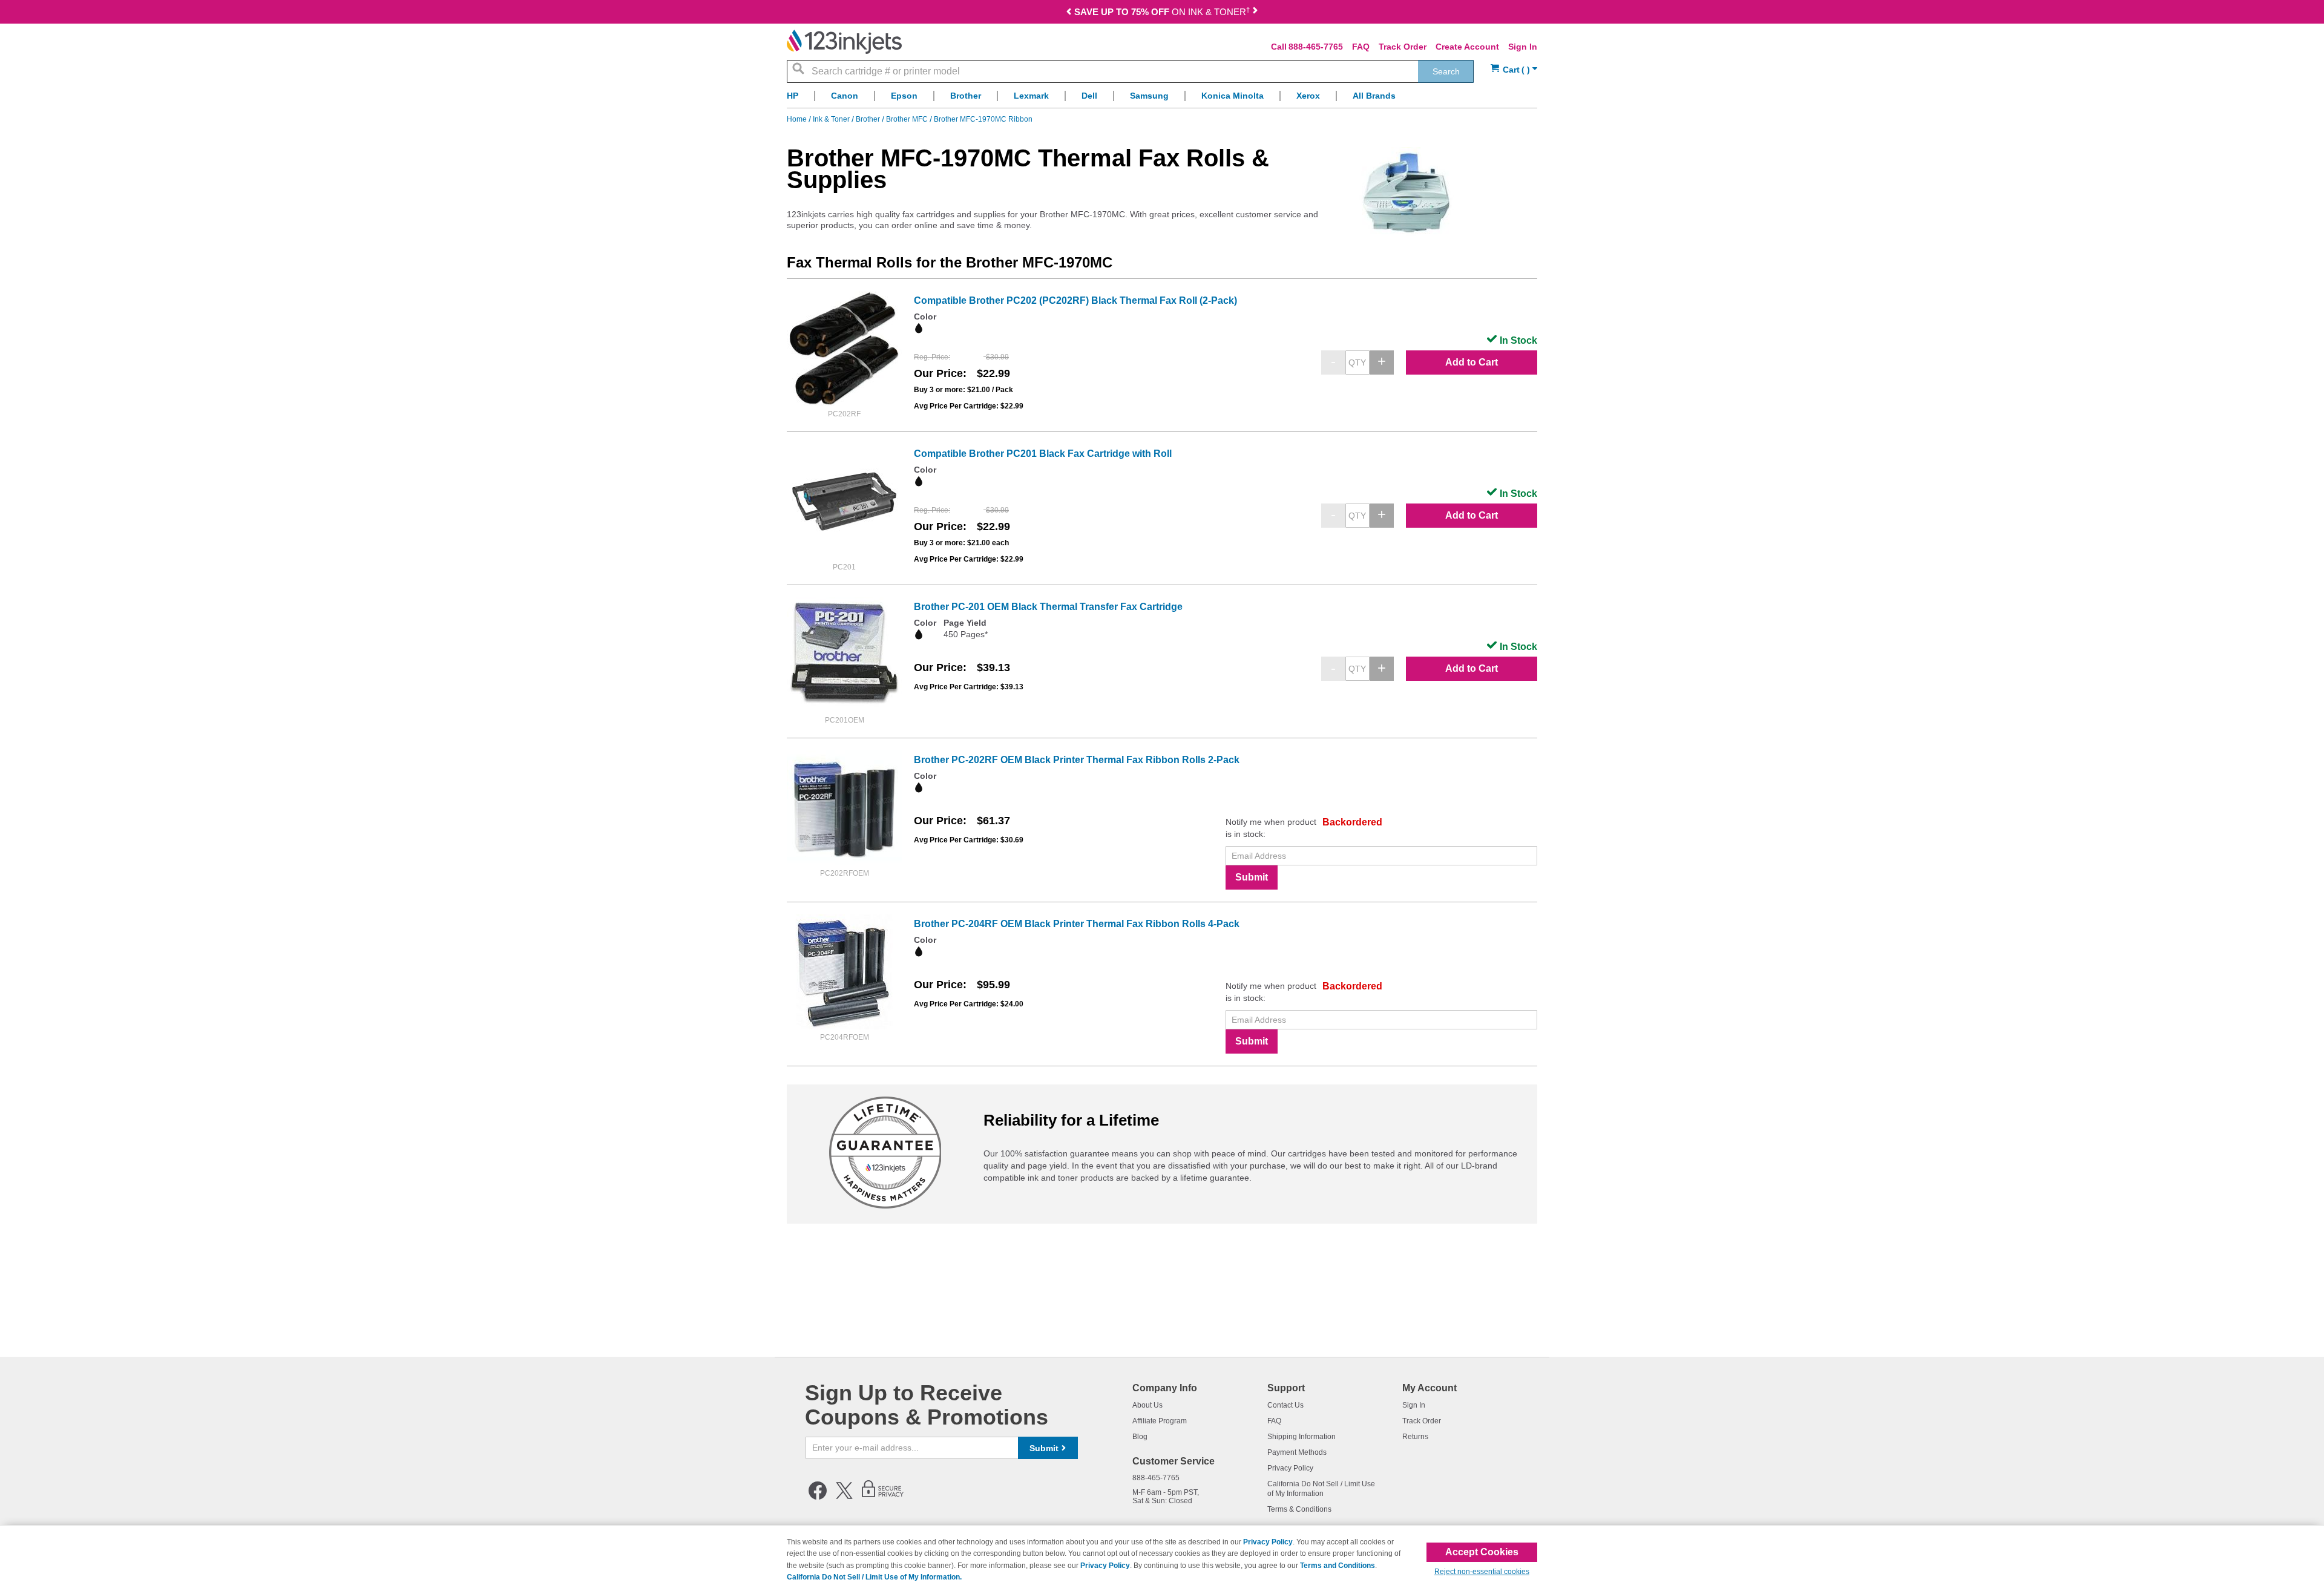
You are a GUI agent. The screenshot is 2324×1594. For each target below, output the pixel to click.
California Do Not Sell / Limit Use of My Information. (874, 1577)
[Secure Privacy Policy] (883, 1497)
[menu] (1162, 99)
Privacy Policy (1290, 1468)
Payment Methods (1297, 1452)
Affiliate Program (1160, 1421)
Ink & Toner (832, 119)
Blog (1140, 1437)
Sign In (1523, 47)
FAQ (1361, 47)
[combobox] (1130, 71)
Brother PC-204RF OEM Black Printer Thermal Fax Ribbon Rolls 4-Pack (1077, 924)
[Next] (1255, 13)
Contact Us (1285, 1405)
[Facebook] (818, 1497)
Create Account (1467, 47)
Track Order (1403, 47)
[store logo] (844, 42)
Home (798, 119)
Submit (1252, 877)
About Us (1147, 1405)
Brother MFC (908, 119)
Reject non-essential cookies (1482, 1572)
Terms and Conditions (1338, 1566)
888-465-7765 (1316, 47)
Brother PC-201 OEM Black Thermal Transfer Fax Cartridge (1048, 607)
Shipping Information (1302, 1437)
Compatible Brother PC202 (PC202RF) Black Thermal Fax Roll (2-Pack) (1075, 300)
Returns (1415, 1437)
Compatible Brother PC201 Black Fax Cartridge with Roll (1043, 454)
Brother (869, 119)
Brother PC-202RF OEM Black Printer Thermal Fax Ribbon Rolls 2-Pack (1077, 760)
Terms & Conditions (1299, 1509)
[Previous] (1070, 13)
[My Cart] (1514, 70)
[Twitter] (844, 1497)
